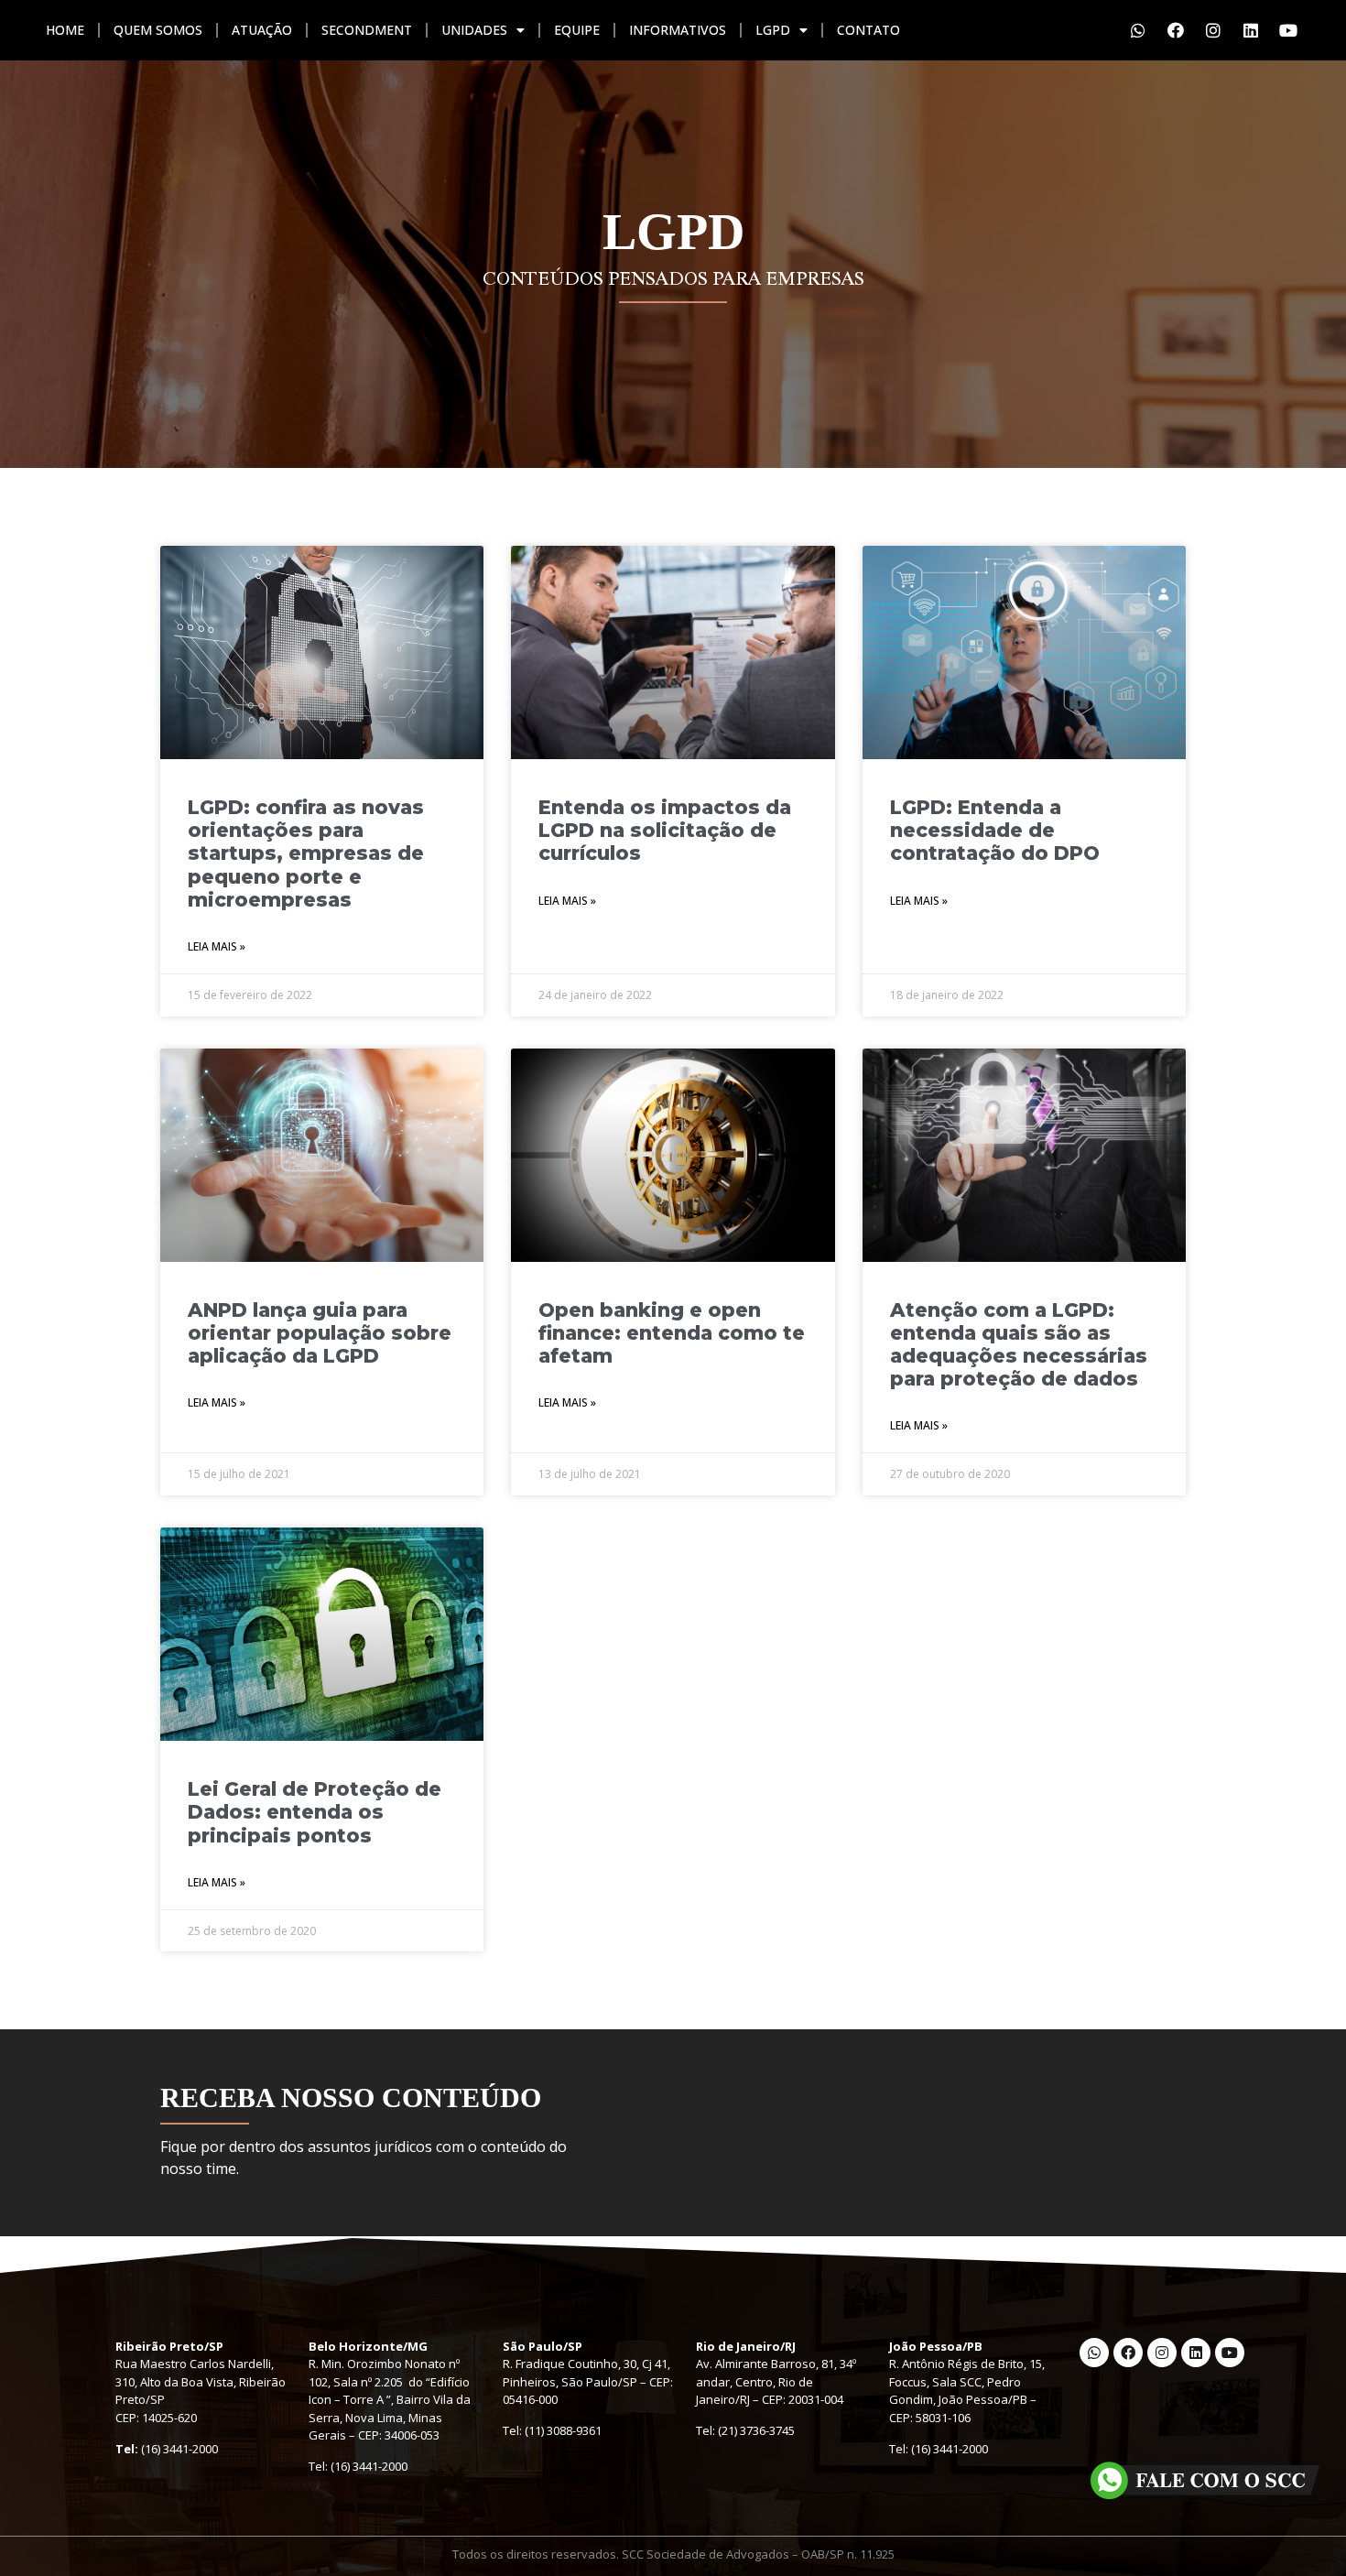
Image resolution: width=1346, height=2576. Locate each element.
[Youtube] (1288, 30)
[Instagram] (1213, 30)
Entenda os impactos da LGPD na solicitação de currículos (665, 830)
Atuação (262, 30)
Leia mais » (217, 946)
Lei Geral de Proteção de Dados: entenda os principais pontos (315, 1812)
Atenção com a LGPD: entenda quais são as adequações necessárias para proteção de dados (1019, 1345)
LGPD (773, 30)
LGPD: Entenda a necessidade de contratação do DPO (995, 830)
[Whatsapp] (1138, 30)
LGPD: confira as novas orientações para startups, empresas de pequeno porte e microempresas (306, 853)
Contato (868, 30)
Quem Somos (158, 30)
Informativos (678, 30)
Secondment (367, 30)
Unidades (474, 30)
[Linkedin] (1251, 30)
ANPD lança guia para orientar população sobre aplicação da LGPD (320, 1333)
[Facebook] (1176, 30)
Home (65, 30)
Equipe (577, 30)
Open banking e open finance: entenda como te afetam (672, 1333)
